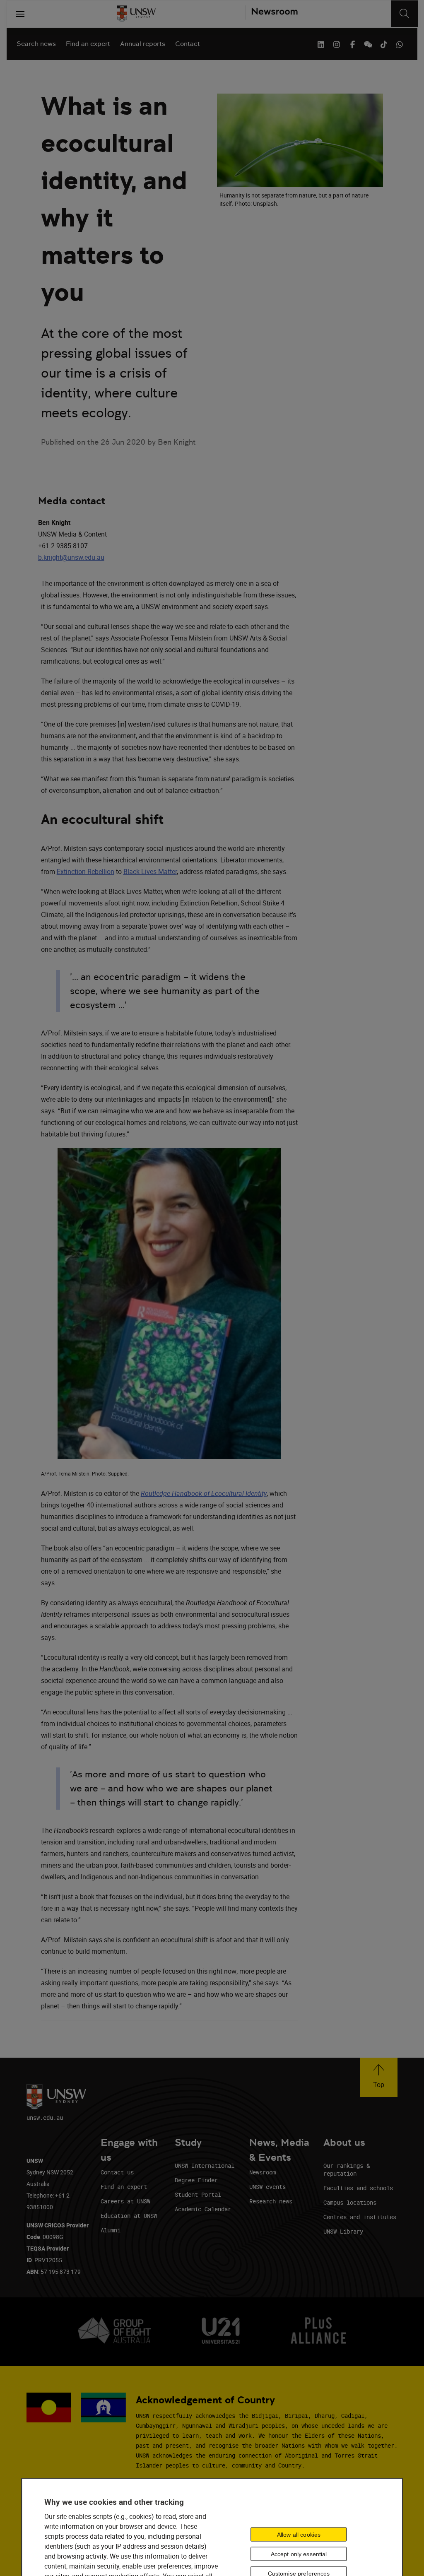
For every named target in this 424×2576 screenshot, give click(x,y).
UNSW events (267, 2187)
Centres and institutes (360, 2217)
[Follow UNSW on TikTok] (384, 43)
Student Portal (198, 2194)
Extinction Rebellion (86, 872)
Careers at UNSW (125, 2201)
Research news (271, 2201)
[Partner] (271, 14)
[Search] (404, 14)
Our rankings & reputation (347, 2169)
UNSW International (205, 2166)
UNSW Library (343, 2231)
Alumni (111, 2230)
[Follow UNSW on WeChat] (368, 43)
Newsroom (263, 2172)
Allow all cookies (299, 2534)
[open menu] (20, 14)
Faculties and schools (358, 2188)
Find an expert (88, 44)
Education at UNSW (129, 2216)
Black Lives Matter (150, 872)
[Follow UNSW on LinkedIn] (321, 43)
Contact (188, 44)
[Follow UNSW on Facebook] (352, 43)
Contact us (117, 2172)
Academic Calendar (203, 2209)
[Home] (136, 14)
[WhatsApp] (400, 43)
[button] (379, 2077)
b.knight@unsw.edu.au (71, 557)
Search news (36, 44)
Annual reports (143, 44)
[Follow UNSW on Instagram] (337, 43)
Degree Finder (196, 2180)
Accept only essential (299, 2554)
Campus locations (350, 2202)
